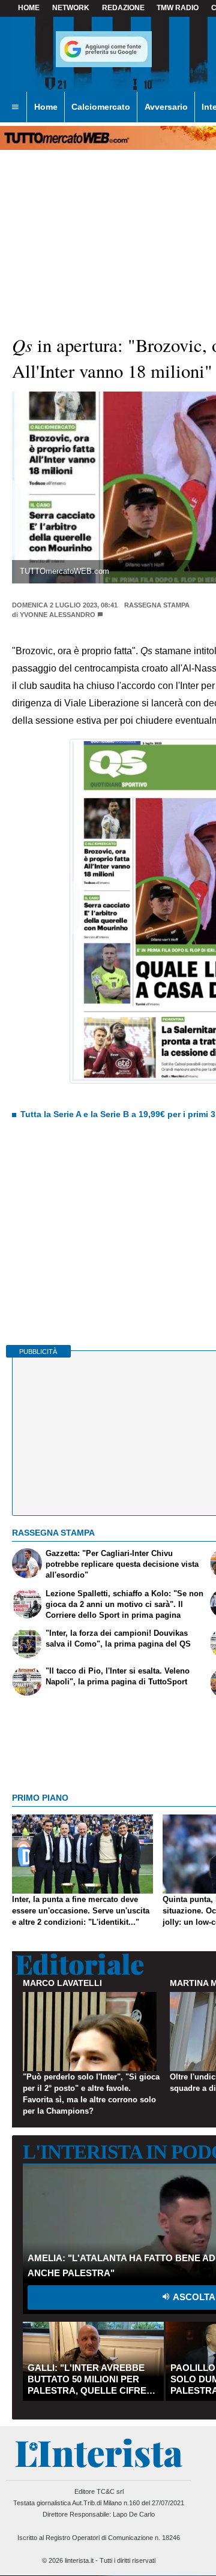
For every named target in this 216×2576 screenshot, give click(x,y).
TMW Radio (178, 8)
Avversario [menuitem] (166, 107)
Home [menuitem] (46, 107)
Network (71, 8)
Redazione (123, 8)
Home (29, 8)
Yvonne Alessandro (58, 615)
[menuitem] (15, 107)
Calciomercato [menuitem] (101, 107)
